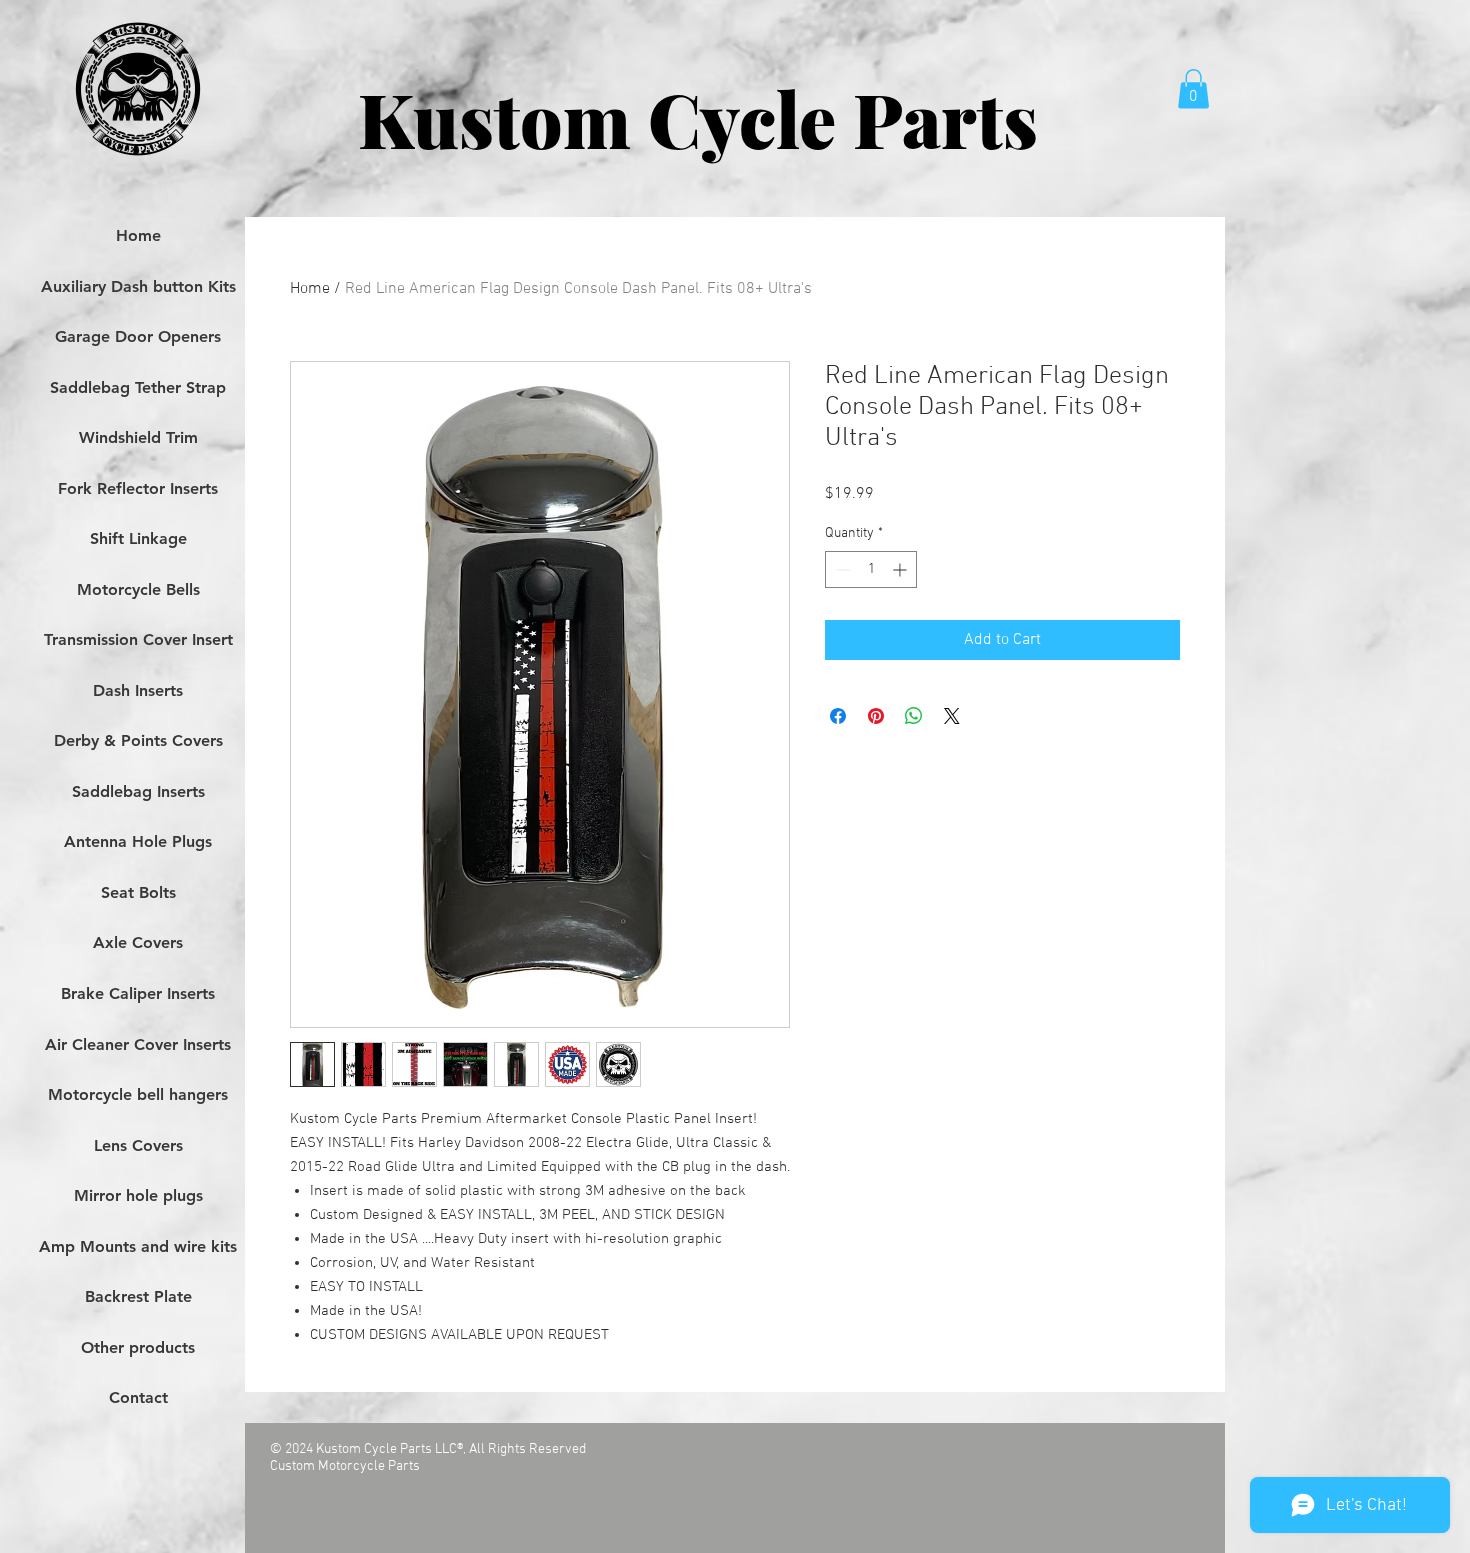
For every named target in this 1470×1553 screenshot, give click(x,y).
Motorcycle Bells (138, 589)
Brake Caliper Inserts (138, 993)
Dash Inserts (138, 690)
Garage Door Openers (138, 336)
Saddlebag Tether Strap (138, 387)
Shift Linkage (138, 538)
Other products (138, 1347)
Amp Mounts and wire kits (138, 1246)
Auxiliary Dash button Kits (138, 286)
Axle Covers (138, 942)
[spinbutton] (871, 569)
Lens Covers (138, 1145)
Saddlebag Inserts (138, 791)
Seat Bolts (138, 892)
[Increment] (901, 569)
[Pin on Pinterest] (876, 716)
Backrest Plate (138, 1296)
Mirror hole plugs (138, 1195)
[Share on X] (952, 716)
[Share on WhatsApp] (914, 716)
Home (310, 289)
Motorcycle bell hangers (138, 1094)
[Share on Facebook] (838, 716)
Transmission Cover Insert (138, 639)
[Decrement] (840, 569)
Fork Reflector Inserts (138, 488)
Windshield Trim (138, 437)
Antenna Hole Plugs (138, 841)
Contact (138, 1397)
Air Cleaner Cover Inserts (138, 1044)
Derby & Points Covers (138, 740)
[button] (1193, 88)
